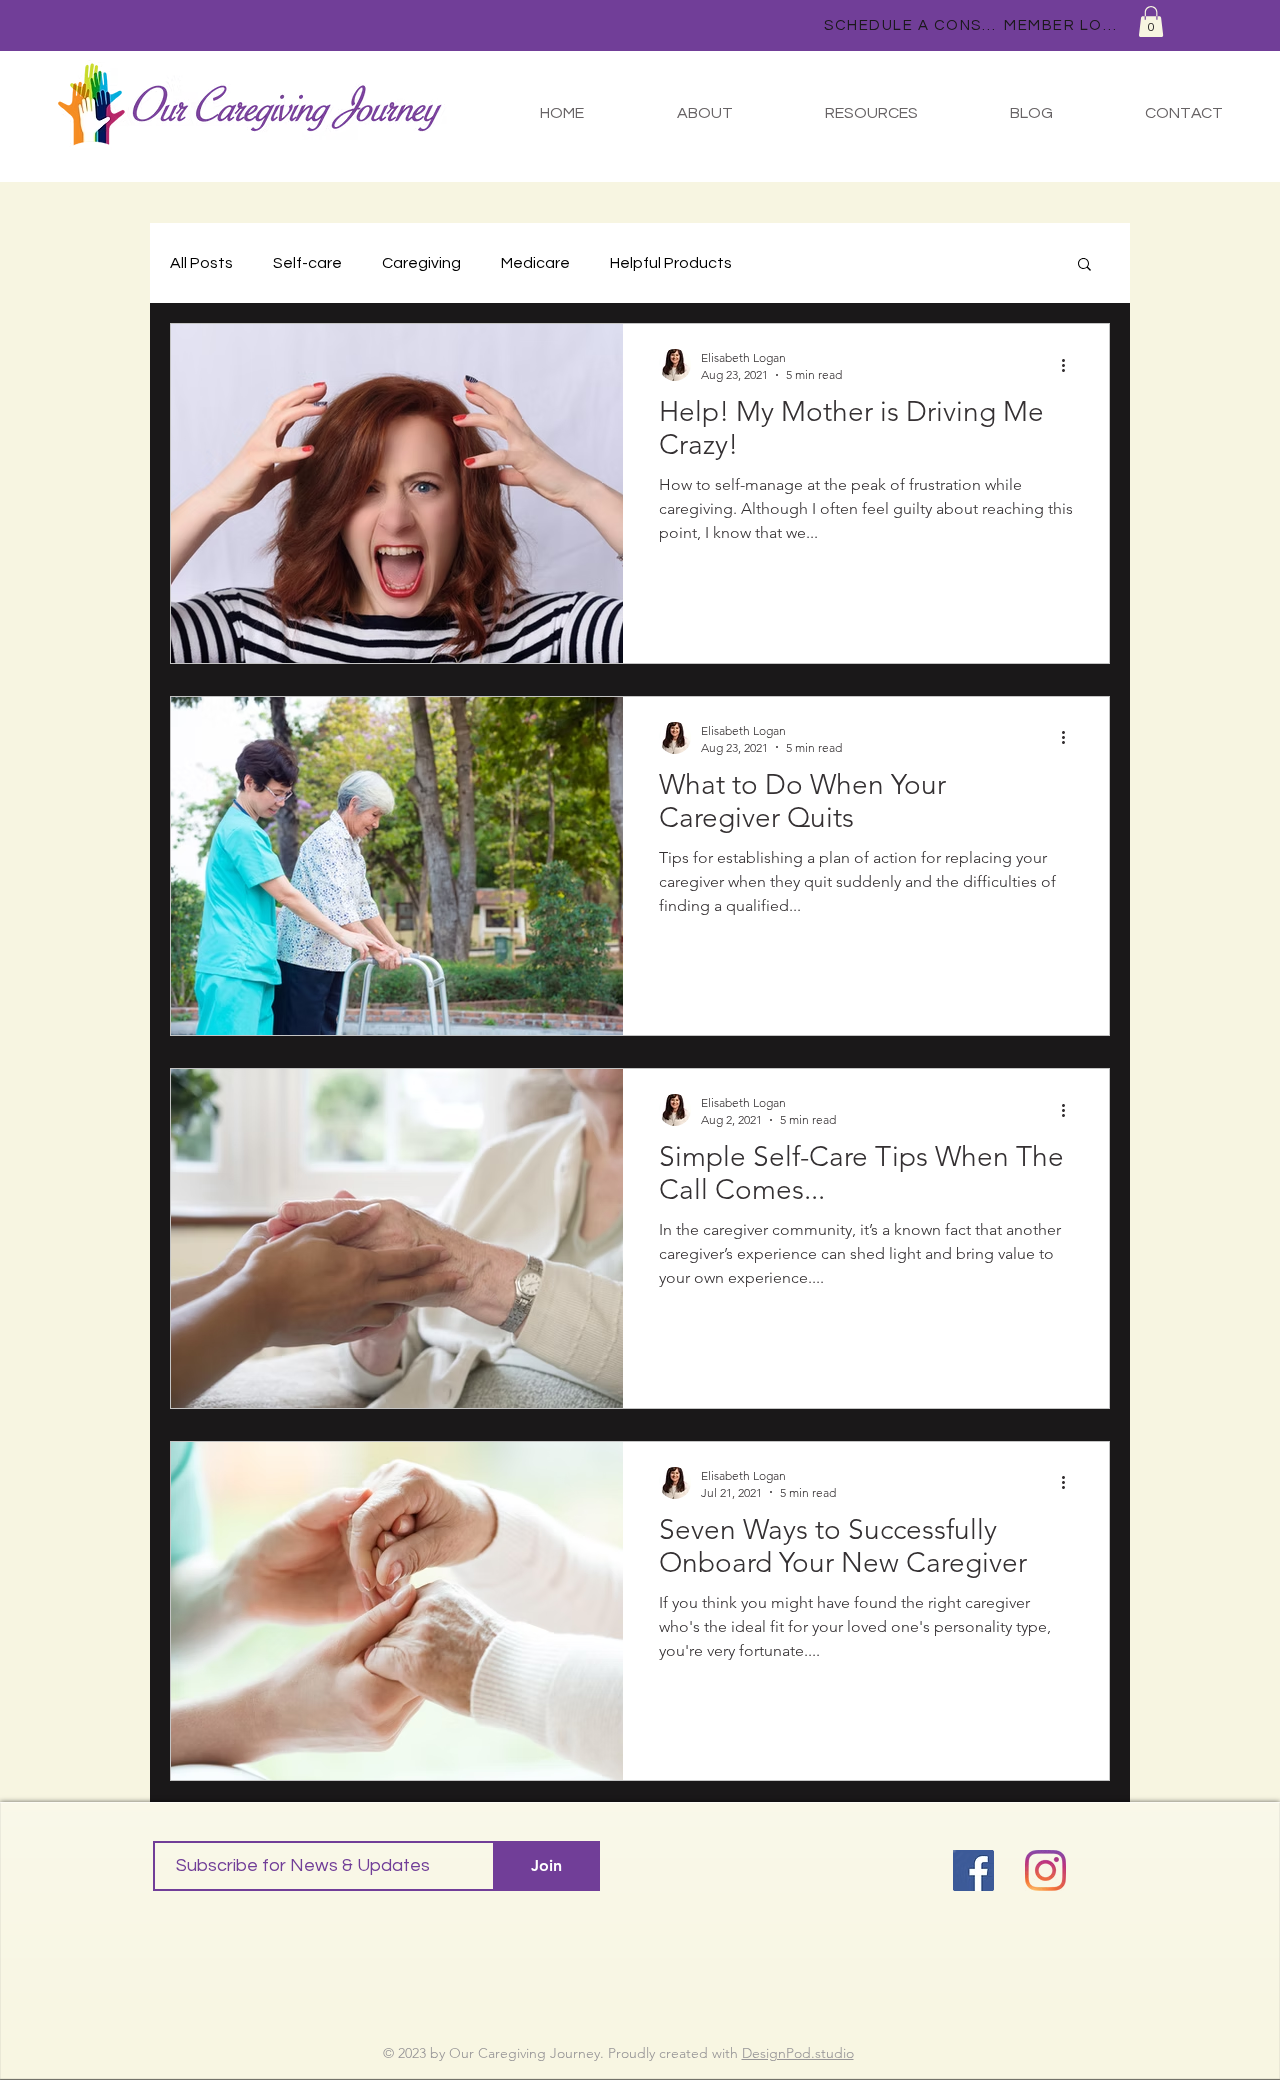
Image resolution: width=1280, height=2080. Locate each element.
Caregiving (421, 263)
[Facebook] (973, 1870)
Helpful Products (671, 263)
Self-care (307, 263)
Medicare (535, 263)
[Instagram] (1045, 1870)
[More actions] (1070, 365)
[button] (1151, 21)
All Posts (201, 263)
